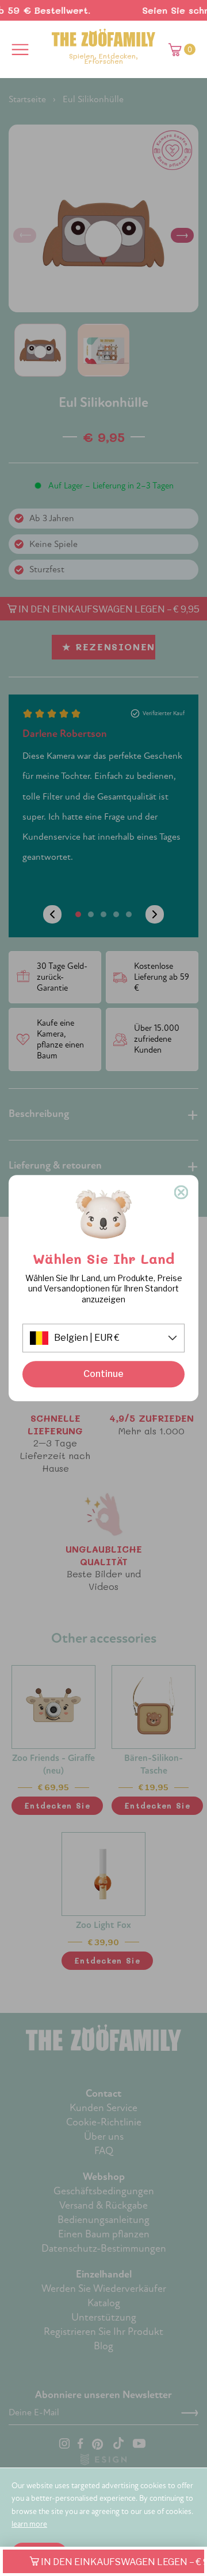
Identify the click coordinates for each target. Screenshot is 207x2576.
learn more (29, 2524)
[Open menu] (20, 49)
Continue (103, 1374)
